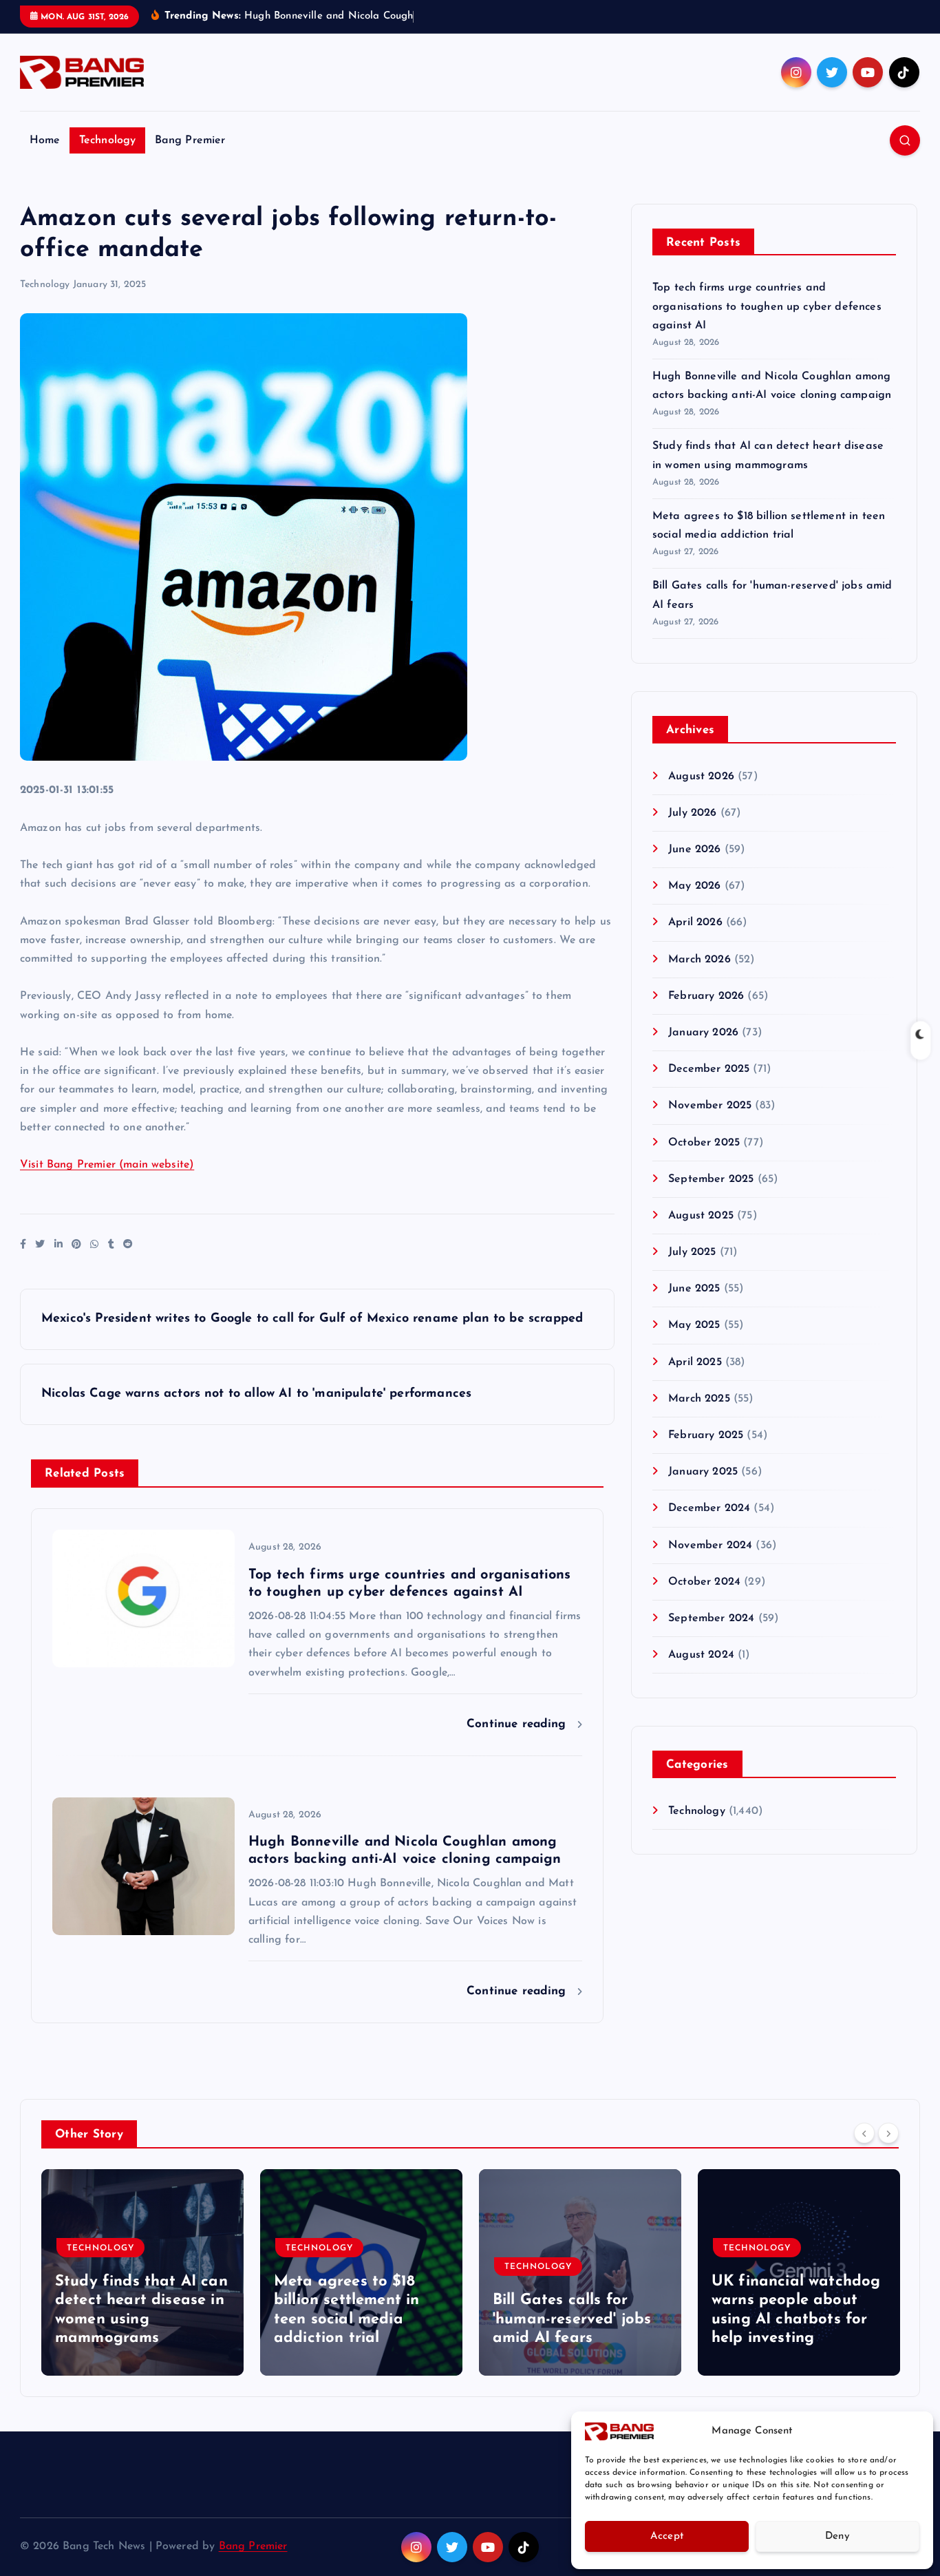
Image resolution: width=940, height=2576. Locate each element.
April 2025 (695, 1362)
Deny (837, 2536)
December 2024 (709, 1508)
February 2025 (706, 1435)
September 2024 (711, 1618)
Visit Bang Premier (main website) (107, 1165)
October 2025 (704, 1143)
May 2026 (694, 886)
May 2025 (694, 1325)
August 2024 (701, 1655)
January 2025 (703, 1472)
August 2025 (701, 1216)
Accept (667, 2536)
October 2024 (704, 1582)
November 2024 (710, 1545)
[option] (142, 2272)
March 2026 (699, 960)
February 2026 (706, 996)
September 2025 (711, 1179)
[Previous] (864, 2133)
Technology (108, 140)
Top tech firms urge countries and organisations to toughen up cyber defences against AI (767, 306)
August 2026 (701, 777)
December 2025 (709, 1069)
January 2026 (703, 1033)
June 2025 (694, 1289)
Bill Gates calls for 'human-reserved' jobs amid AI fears (572, 2319)
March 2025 (699, 1399)
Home (45, 140)
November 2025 (710, 1106)
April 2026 (695, 922)
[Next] (888, 2133)
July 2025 (692, 1252)
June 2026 (694, 849)
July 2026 (692, 813)
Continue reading (519, 1724)
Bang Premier (190, 140)
